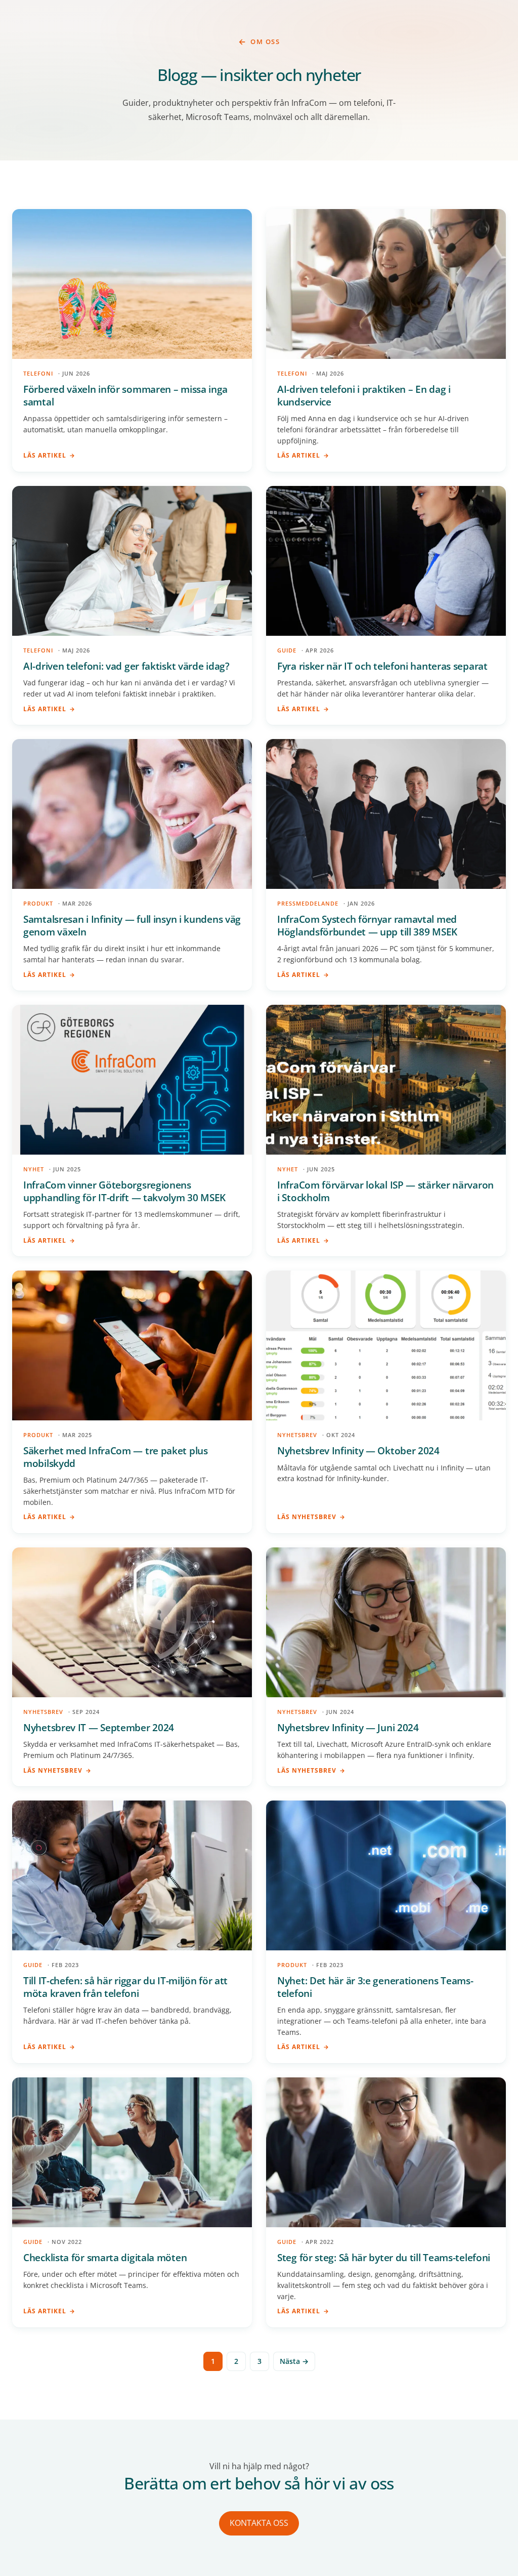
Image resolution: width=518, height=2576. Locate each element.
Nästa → (294, 2361)
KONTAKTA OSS (259, 2523)
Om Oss (265, 42)
